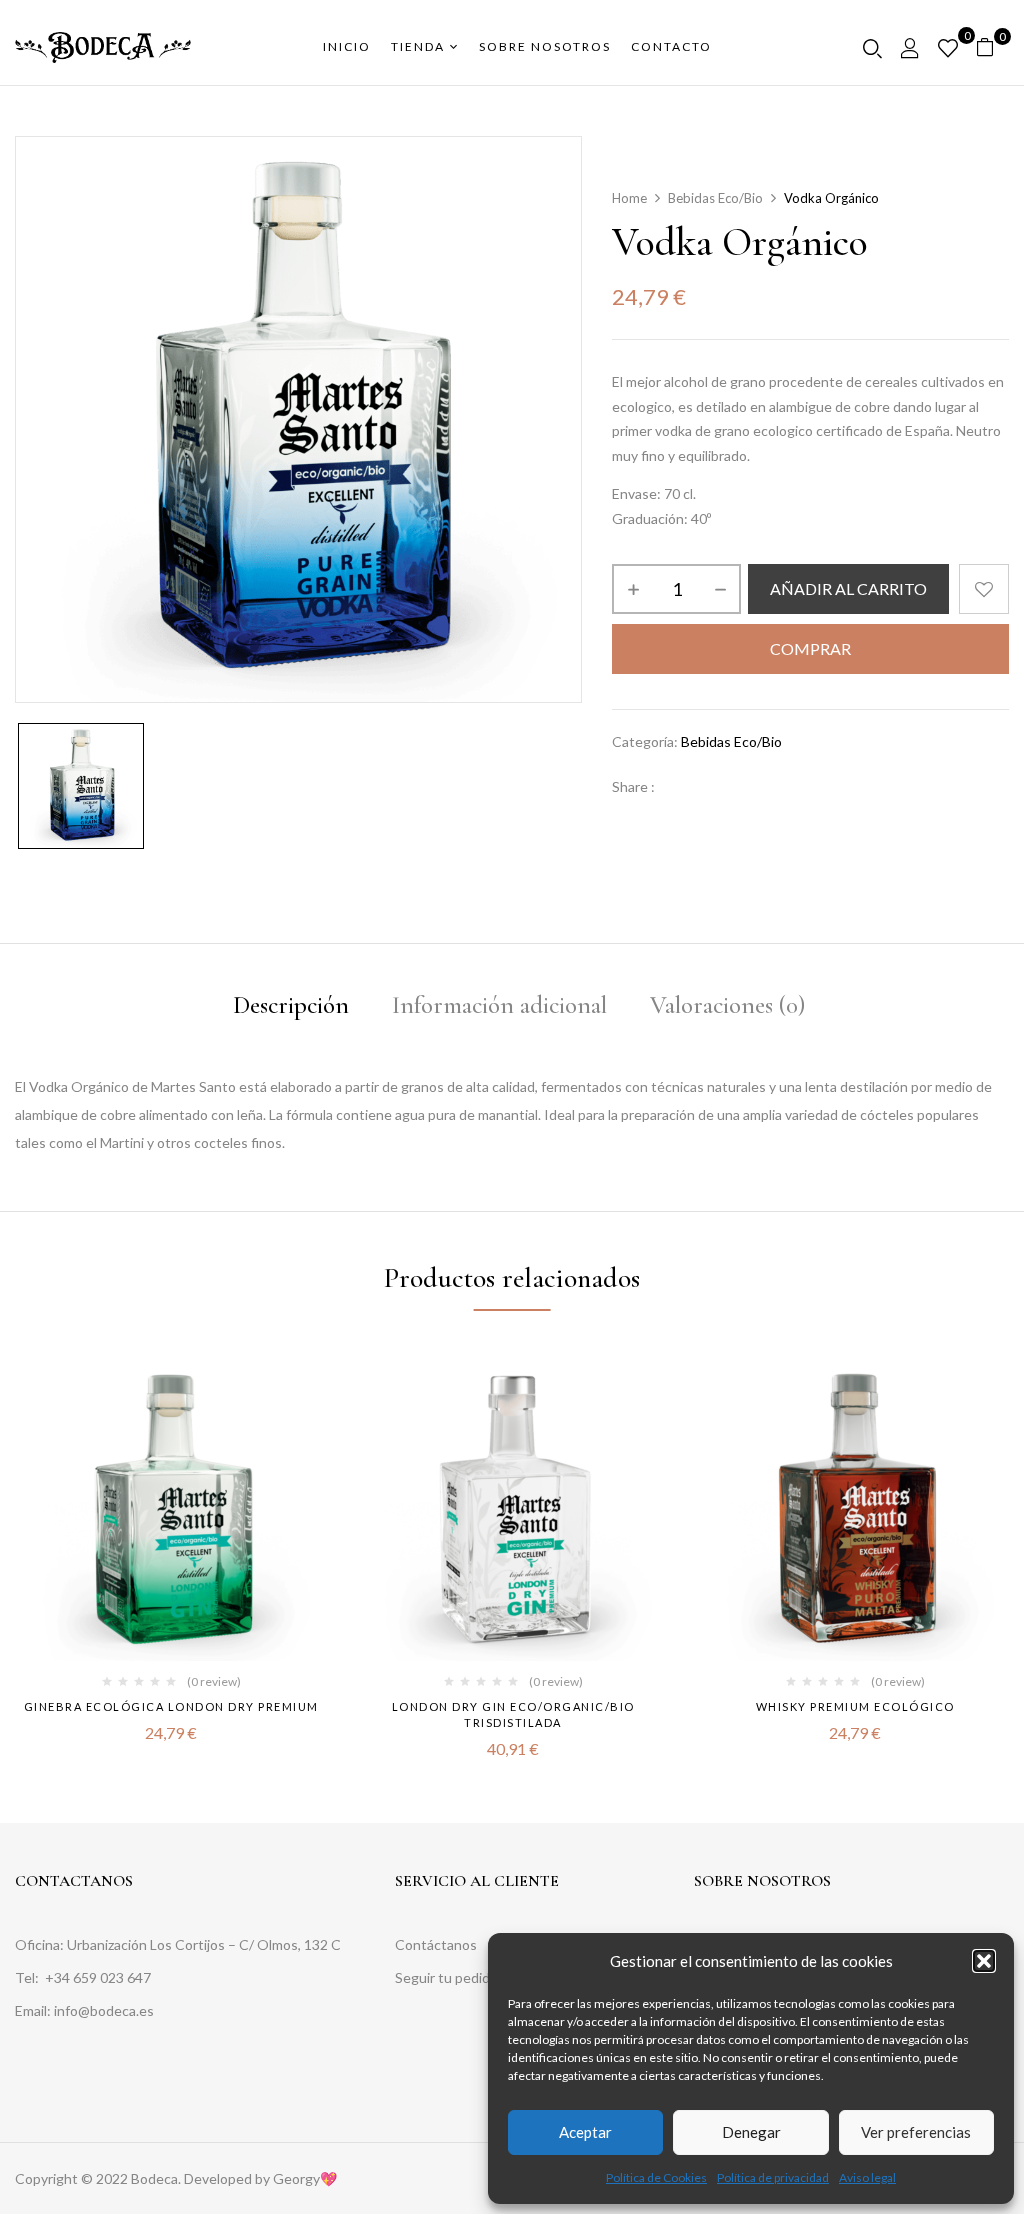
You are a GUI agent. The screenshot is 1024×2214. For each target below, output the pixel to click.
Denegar (751, 2132)
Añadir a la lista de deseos (984, 589)
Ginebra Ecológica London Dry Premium (171, 1706)
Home (629, 198)
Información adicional (499, 1005)
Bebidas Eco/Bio (715, 198)
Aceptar (585, 2132)
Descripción (291, 1005)
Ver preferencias (916, 2132)
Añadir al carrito (848, 588)
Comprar (810, 648)
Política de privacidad (773, 2177)
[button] (984, 1961)
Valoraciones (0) (727, 1005)
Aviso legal (867, 2177)
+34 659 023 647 (99, 1977)
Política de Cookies (656, 2177)
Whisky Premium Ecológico (855, 1706)
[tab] (291, 1008)
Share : (633, 786)
